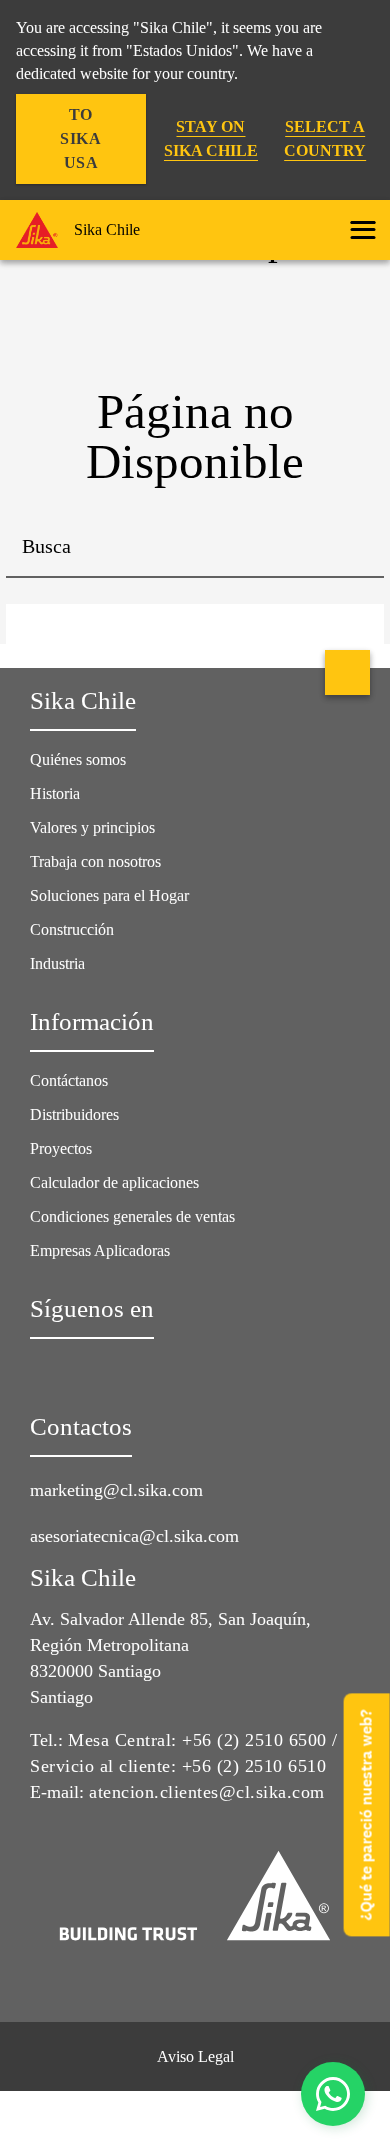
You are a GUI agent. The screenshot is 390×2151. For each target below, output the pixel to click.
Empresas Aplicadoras (100, 1250)
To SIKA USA (80, 138)
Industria (57, 963)
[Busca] (354, 548)
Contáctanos (69, 1080)
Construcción (72, 929)
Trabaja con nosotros (95, 861)
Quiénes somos (78, 759)
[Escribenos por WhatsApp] (333, 2094)
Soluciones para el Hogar (109, 895)
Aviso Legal (195, 2056)
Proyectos (61, 1148)
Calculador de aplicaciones (114, 1182)
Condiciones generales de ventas (132, 1216)
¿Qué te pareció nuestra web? (366, 1814)
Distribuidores (74, 1114)
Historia (55, 793)
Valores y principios (92, 827)
